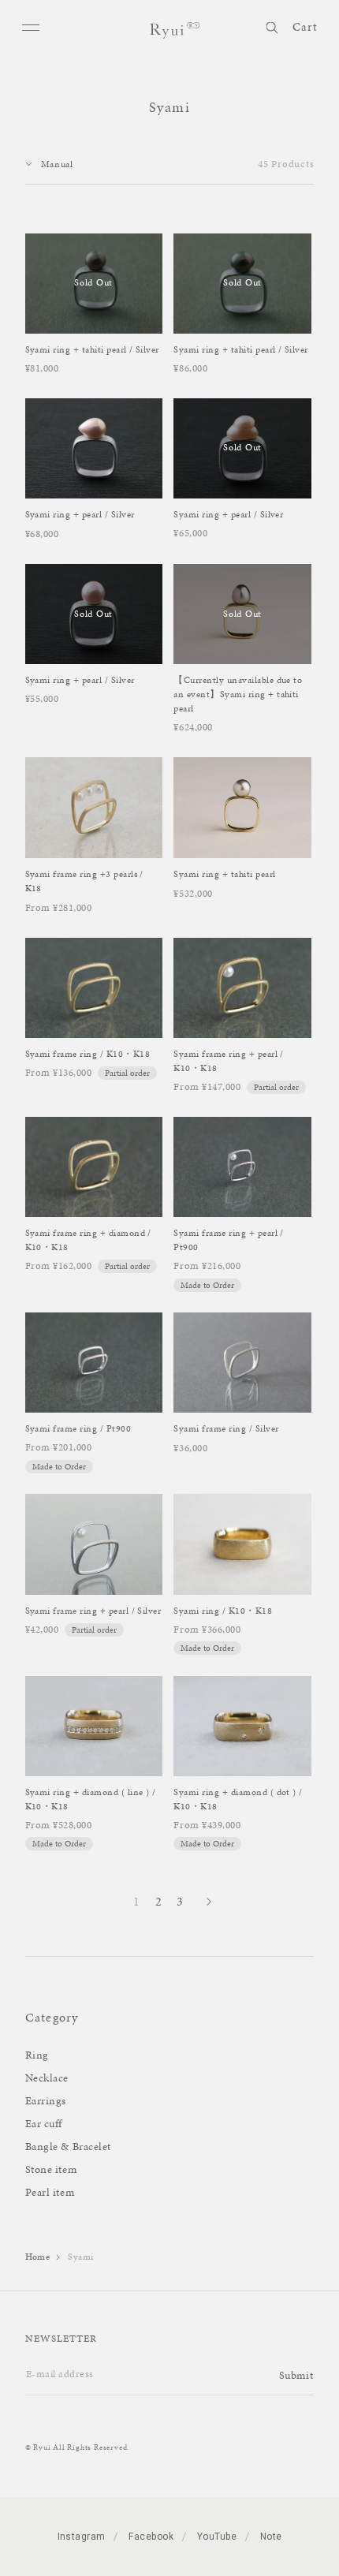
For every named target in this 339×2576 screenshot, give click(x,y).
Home (38, 2257)
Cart (305, 27)
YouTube (217, 2537)
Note (271, 2537)
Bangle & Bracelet (69, 2147)
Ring (37, 2055)
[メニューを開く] (32, 27)
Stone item (51, 2169)
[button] (272, 25)
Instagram (82, 2537)
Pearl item (50, 2192)
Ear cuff (44, 2124)
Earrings (46, 2101)
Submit (296, 2375)
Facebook (151, 2537)
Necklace (47, 2078)
